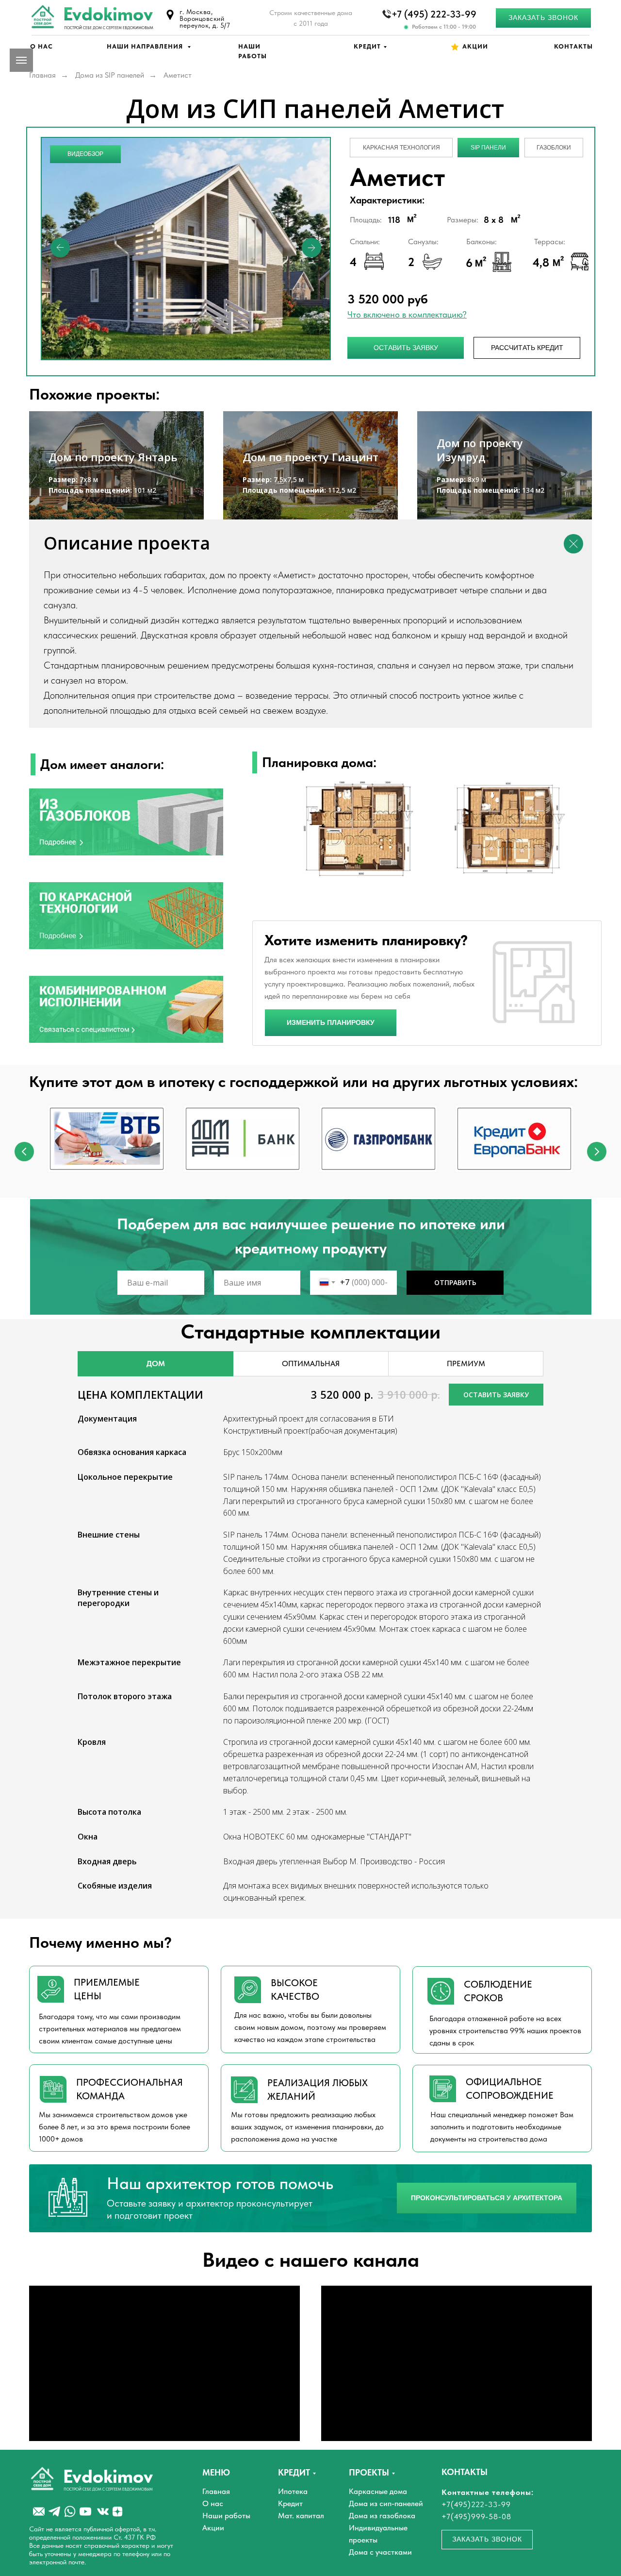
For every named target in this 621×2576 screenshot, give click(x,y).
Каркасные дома (378, 2491)
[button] (543, 18)
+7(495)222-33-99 (476, 2504)
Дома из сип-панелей (386, 2503)
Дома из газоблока (382, 2516)
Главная (42, 75)
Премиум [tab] (466, 1363)
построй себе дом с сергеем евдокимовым (109, 28)
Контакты (573, 46)
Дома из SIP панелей (110, 75)
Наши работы (226, 2516)
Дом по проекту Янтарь (113, 457)
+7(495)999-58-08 (476, 2517)
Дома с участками (380, 2552)
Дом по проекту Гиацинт (310, 457)
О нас (41, 46)
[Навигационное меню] (21, 60)
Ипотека (293, 2491)
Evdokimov (108, 14)
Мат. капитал (301, 2516)
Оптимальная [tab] (311, 1363)
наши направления (146, 46)
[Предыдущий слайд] (24, 1152)
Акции (475, 46)
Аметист (178, 75)
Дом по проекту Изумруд (480, 450)
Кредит (367, 46)
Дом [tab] (156, 1363)
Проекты (369, 2472)
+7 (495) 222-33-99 (434, 14)
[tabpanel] (310, 1364)
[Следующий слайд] (597, 1152)
